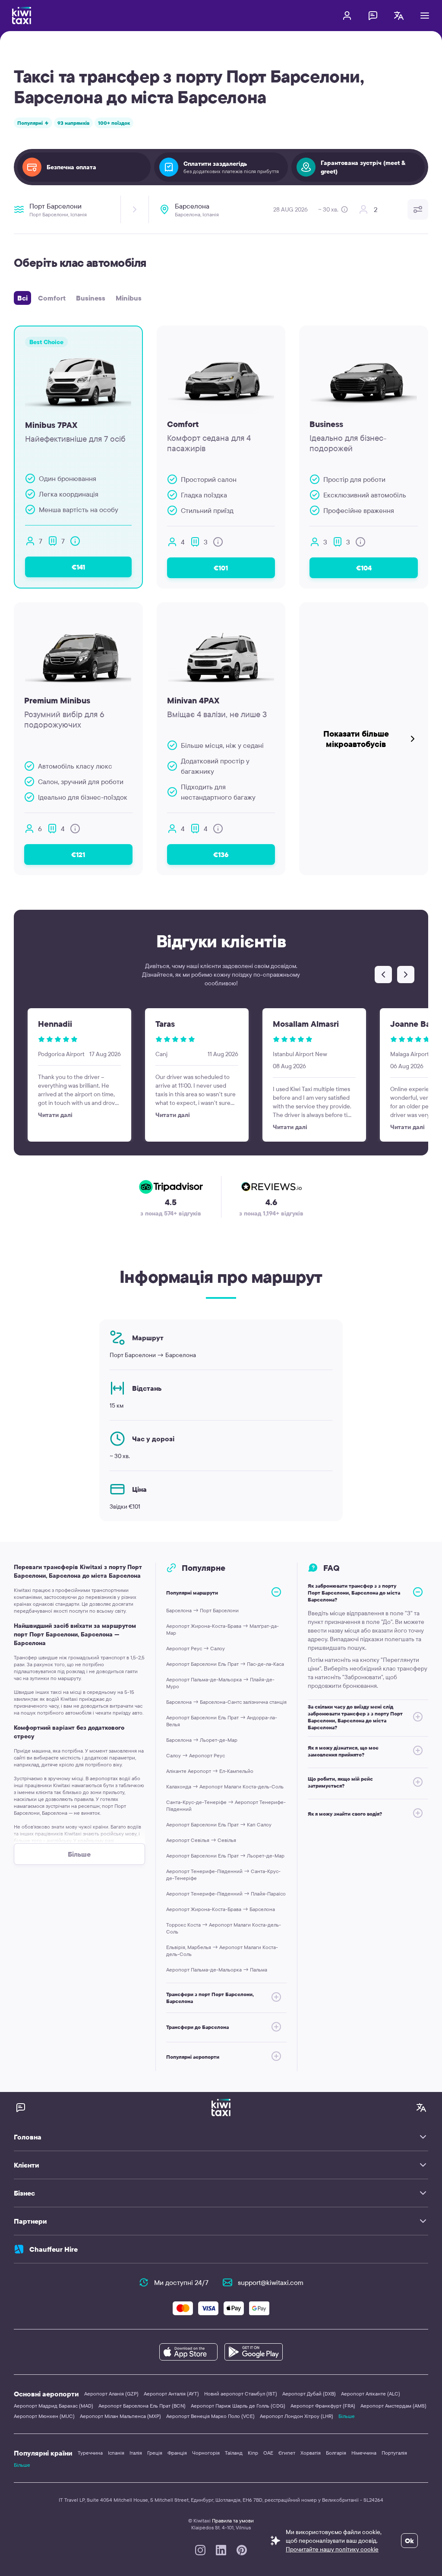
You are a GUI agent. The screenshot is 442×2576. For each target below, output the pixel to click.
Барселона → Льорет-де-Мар (202, 1740)
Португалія (394, 2453)
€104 (364, 568)
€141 (78, 567)
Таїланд (234, 2453)
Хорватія (311, 2453)
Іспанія (116, 2453)
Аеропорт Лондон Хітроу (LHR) (297, 2416)
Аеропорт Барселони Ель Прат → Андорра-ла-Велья (222, 1721)
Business (91, 298)
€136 (221, 854)
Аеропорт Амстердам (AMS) (393, 2406)
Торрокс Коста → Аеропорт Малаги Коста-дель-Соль (224, 1928)
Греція (155, 2453)
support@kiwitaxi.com (271, 2282)
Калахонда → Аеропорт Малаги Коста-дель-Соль (225, 1786)
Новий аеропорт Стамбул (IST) (241, 2394)
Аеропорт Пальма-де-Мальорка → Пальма (217, 1970)
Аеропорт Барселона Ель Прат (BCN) (142, 2406)
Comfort (52, 298)
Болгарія (336, 2453)
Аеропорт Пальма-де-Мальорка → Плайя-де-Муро (220, 1683)
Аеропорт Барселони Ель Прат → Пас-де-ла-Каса (225, 1664)
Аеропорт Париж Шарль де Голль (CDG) (238, 2406)
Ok (409, 2541)
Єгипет (287, 2453)
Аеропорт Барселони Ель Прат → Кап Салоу (219, 1824)
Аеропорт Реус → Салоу (196, 1648)
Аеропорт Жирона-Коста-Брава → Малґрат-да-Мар (223, 1629)
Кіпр (253, 2453)
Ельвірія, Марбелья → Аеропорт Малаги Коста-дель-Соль (222, 1951)
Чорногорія (206, 2453)
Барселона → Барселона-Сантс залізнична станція (226, 1702)
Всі (22, 298)
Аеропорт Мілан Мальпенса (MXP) (120, 2416)
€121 (78, 854)
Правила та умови (233, 2521)
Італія (136, 2453)
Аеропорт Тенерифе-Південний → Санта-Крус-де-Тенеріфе (223, 1875)
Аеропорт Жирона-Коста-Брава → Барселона (221, 1909)
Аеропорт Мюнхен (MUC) (44, 2416)
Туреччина (90, 2453)
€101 (221, 568)
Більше (347, 2416)
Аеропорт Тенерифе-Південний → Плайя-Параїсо (226, 1894)
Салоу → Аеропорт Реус (196, 1755)
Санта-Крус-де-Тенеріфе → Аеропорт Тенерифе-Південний (226, 1805)
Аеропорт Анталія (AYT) (171, 2394)
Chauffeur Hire (54, 2249)
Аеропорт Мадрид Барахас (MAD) (54, 2406)
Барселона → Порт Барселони (202, 1610)
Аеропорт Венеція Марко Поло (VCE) (210, 2416)
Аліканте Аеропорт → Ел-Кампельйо (210, 1771)
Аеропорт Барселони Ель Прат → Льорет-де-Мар (225, 1856)
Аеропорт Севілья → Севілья (201, 1840)
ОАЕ (268, 2453)
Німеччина (364, 2453)
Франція (177, 2453)
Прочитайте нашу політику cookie (332, 2549)
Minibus (129, 298)
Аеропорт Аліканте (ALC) (371, 2394)
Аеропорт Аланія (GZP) (111, 2394)
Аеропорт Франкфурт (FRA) (323, 2406)
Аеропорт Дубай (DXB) (309, 2394)
